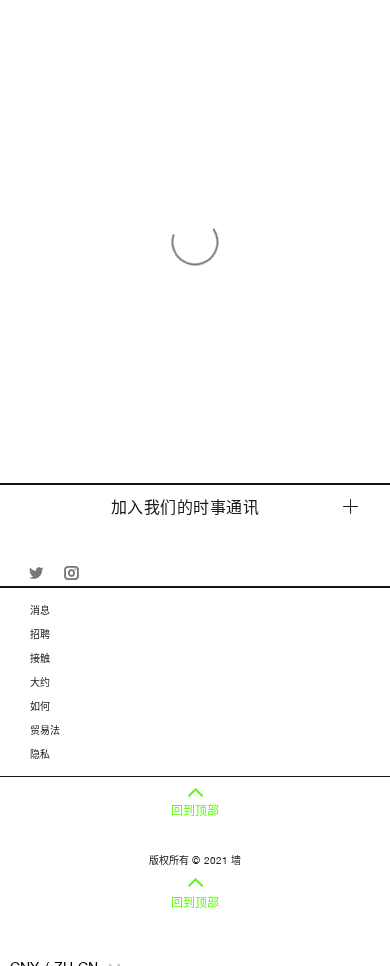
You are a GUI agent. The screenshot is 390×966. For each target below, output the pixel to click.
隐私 (40, 754)
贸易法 (45, 730)
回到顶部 (195, 811)
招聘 (40, 634)
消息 (40, 610)
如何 (40, 706)
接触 (40, 658)
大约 (40, 682)
